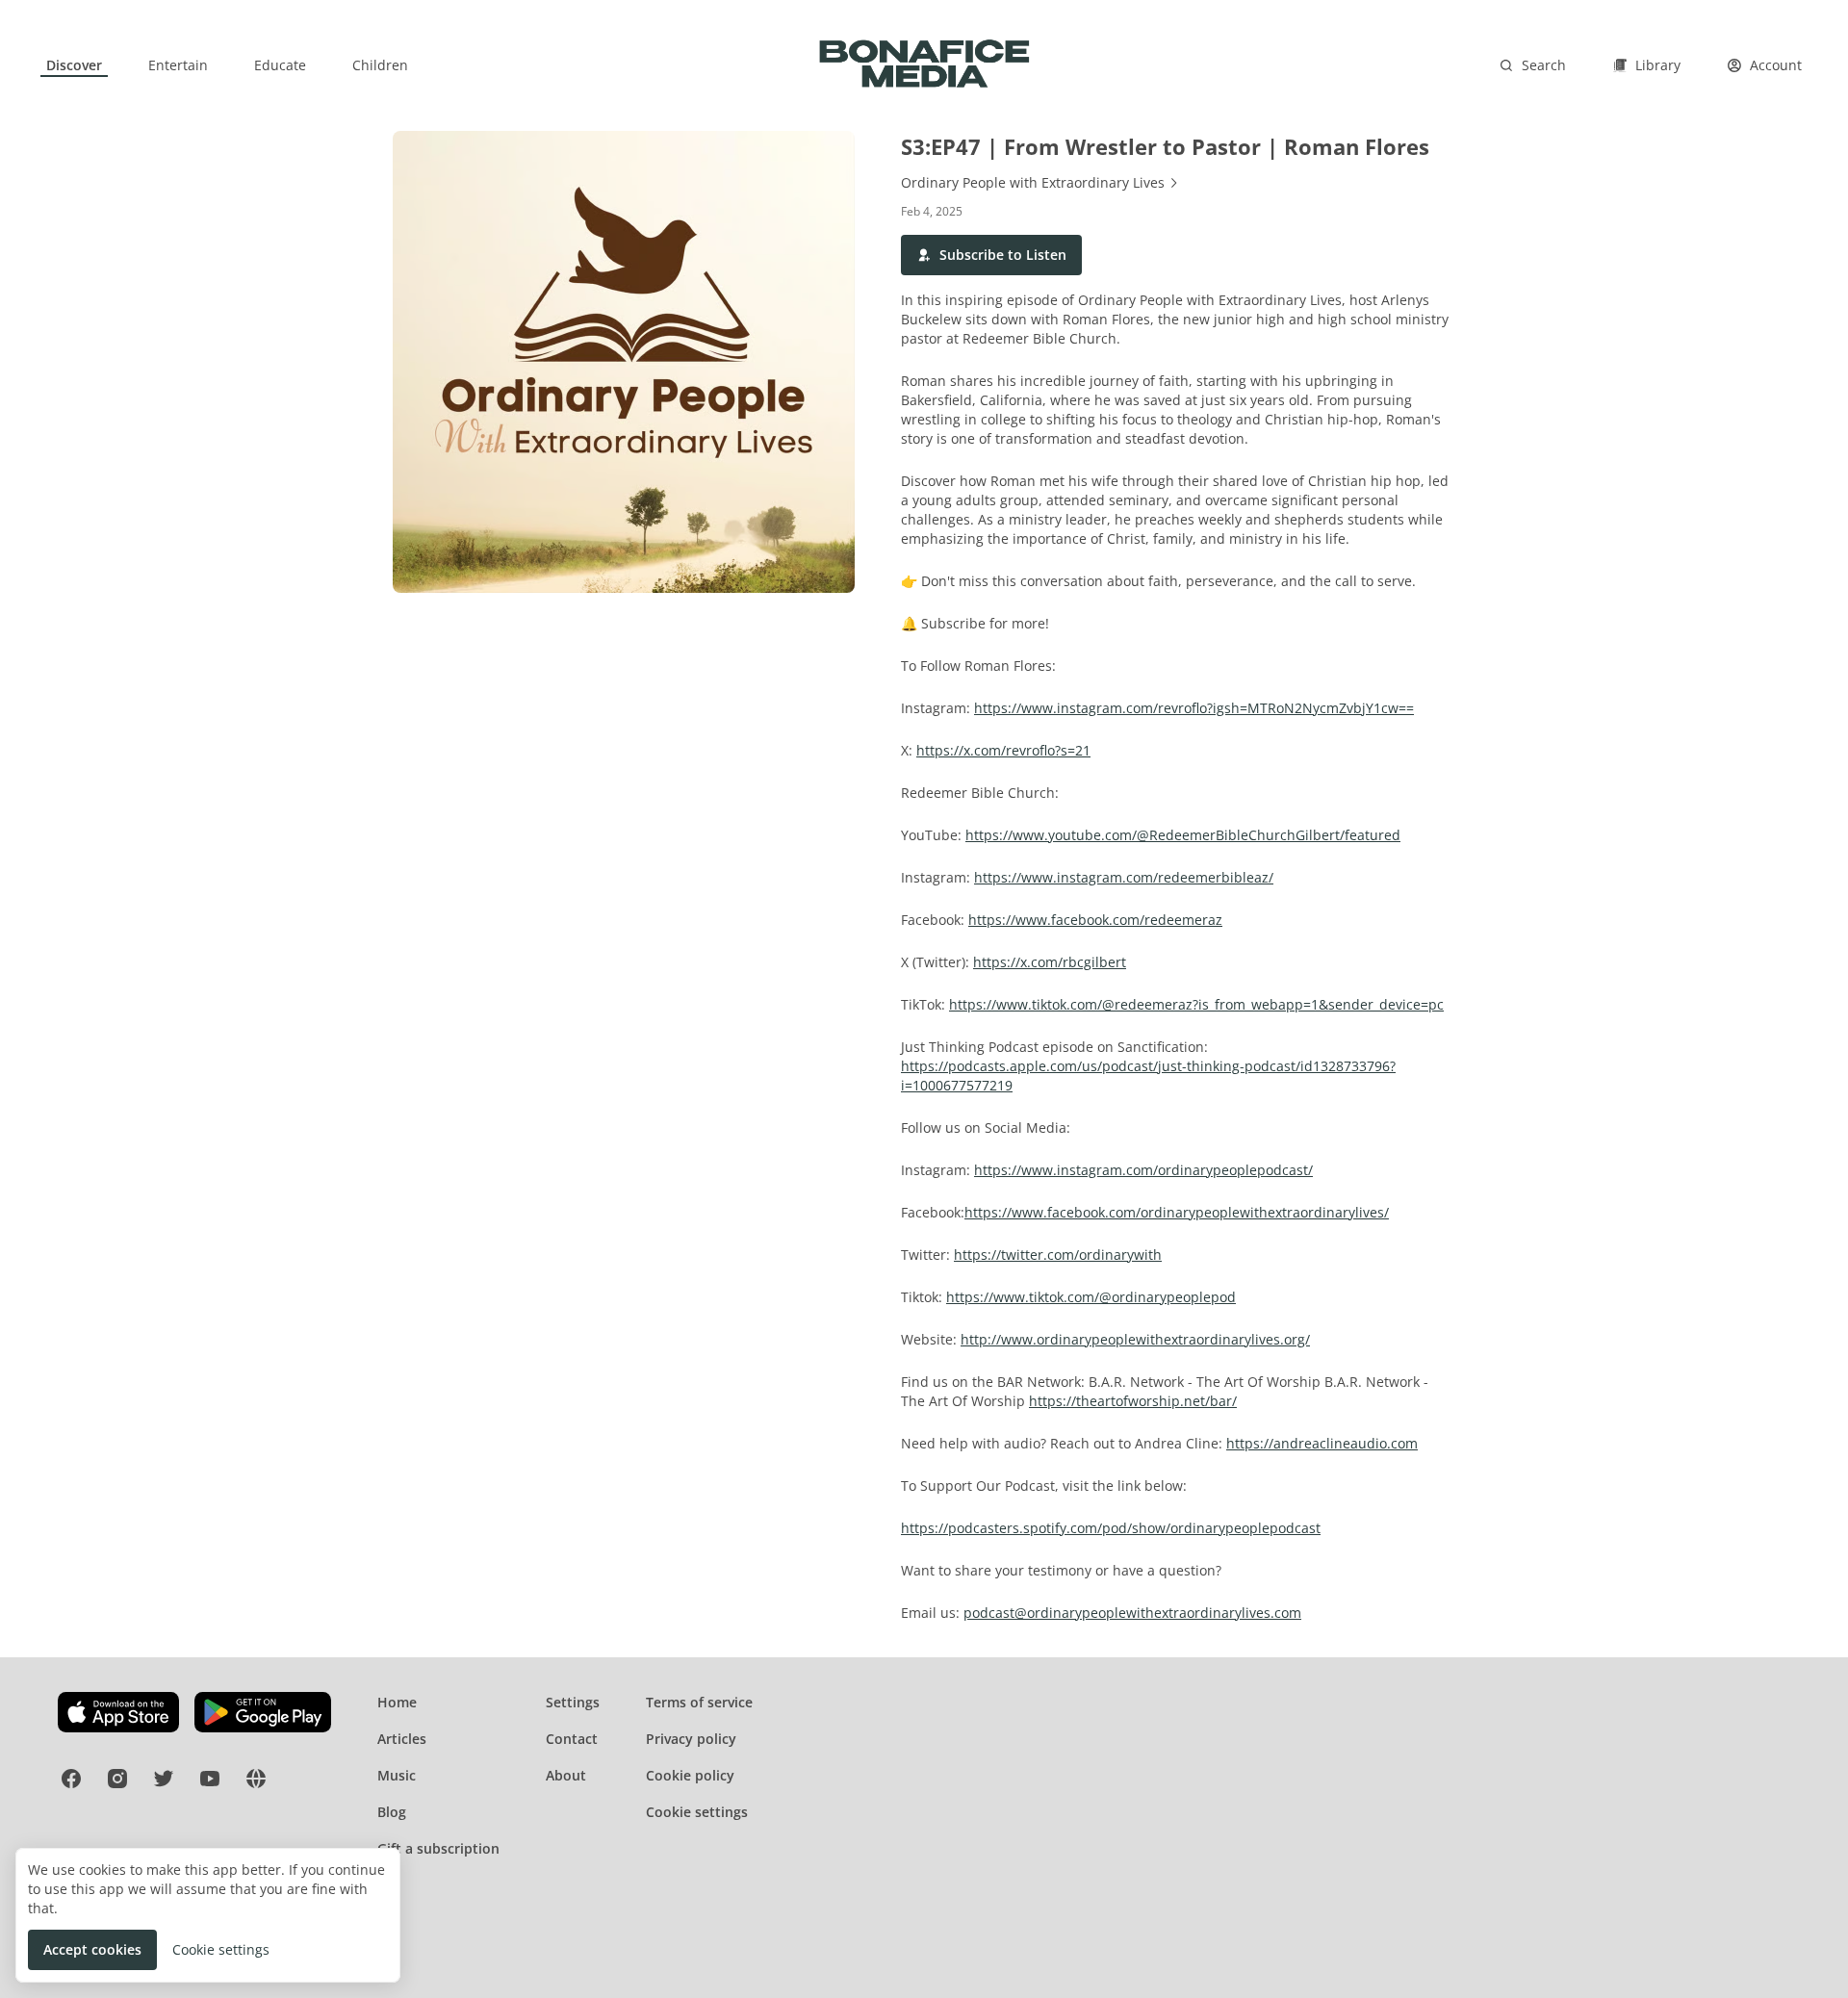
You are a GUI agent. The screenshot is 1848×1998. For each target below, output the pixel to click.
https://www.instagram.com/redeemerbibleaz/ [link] (1124, 877)
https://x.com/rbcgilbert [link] (1050, 962)
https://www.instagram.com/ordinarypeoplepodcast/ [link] (1143, 1170)
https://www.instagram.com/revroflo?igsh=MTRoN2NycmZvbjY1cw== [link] (1194, 708)
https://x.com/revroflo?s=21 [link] (1003, 750)
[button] (991, 255)
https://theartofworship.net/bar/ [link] (1133, 1401)
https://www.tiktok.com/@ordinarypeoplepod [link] (1091, 1297)
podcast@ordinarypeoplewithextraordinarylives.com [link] (1132, 1613)
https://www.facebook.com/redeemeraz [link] (1095, 920)
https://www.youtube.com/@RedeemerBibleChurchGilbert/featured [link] (1183, 835)
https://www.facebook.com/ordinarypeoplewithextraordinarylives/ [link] (1177, 1212)
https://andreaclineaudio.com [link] (1322, 1443)
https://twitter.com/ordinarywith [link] (1058, 1255)
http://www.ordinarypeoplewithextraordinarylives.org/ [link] (1135, 1339)
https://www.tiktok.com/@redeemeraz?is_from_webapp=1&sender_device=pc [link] (1196, 1004)
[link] (74, 65)
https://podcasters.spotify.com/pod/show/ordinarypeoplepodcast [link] (1111, 1528)
